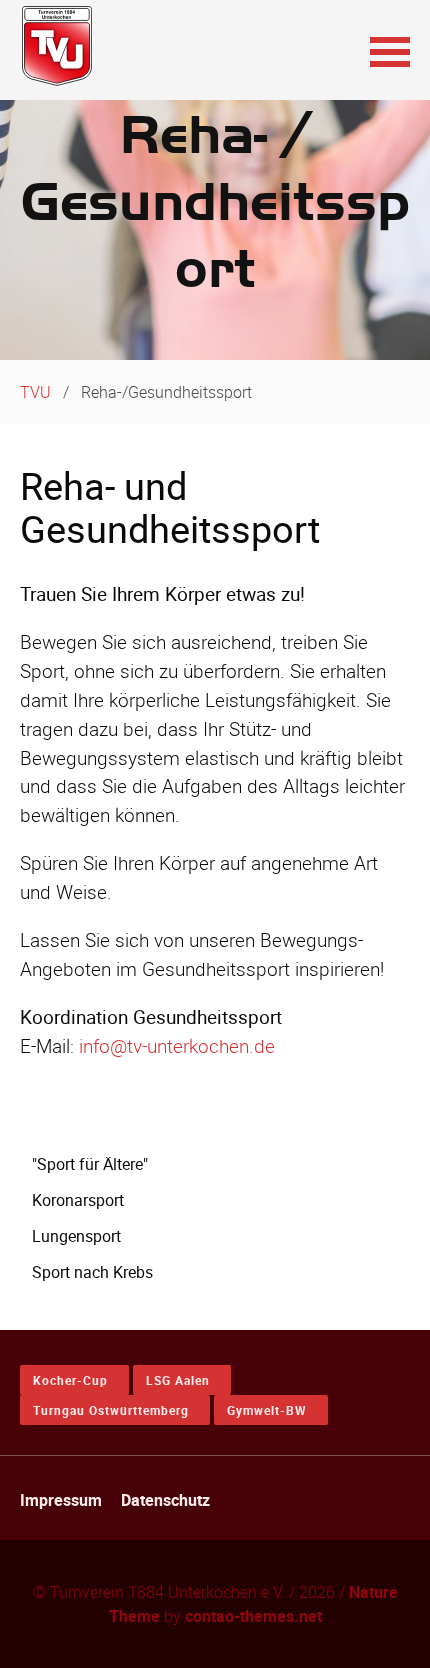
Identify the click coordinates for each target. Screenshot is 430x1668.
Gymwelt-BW (267, 1410)
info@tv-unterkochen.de (177, 1046)
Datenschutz (165, 1500)
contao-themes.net (253, 1616)
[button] (390, 50)
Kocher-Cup (70, 1380)
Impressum (61, 1500)
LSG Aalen (178, 1380)
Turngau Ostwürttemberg (111, 1410)
